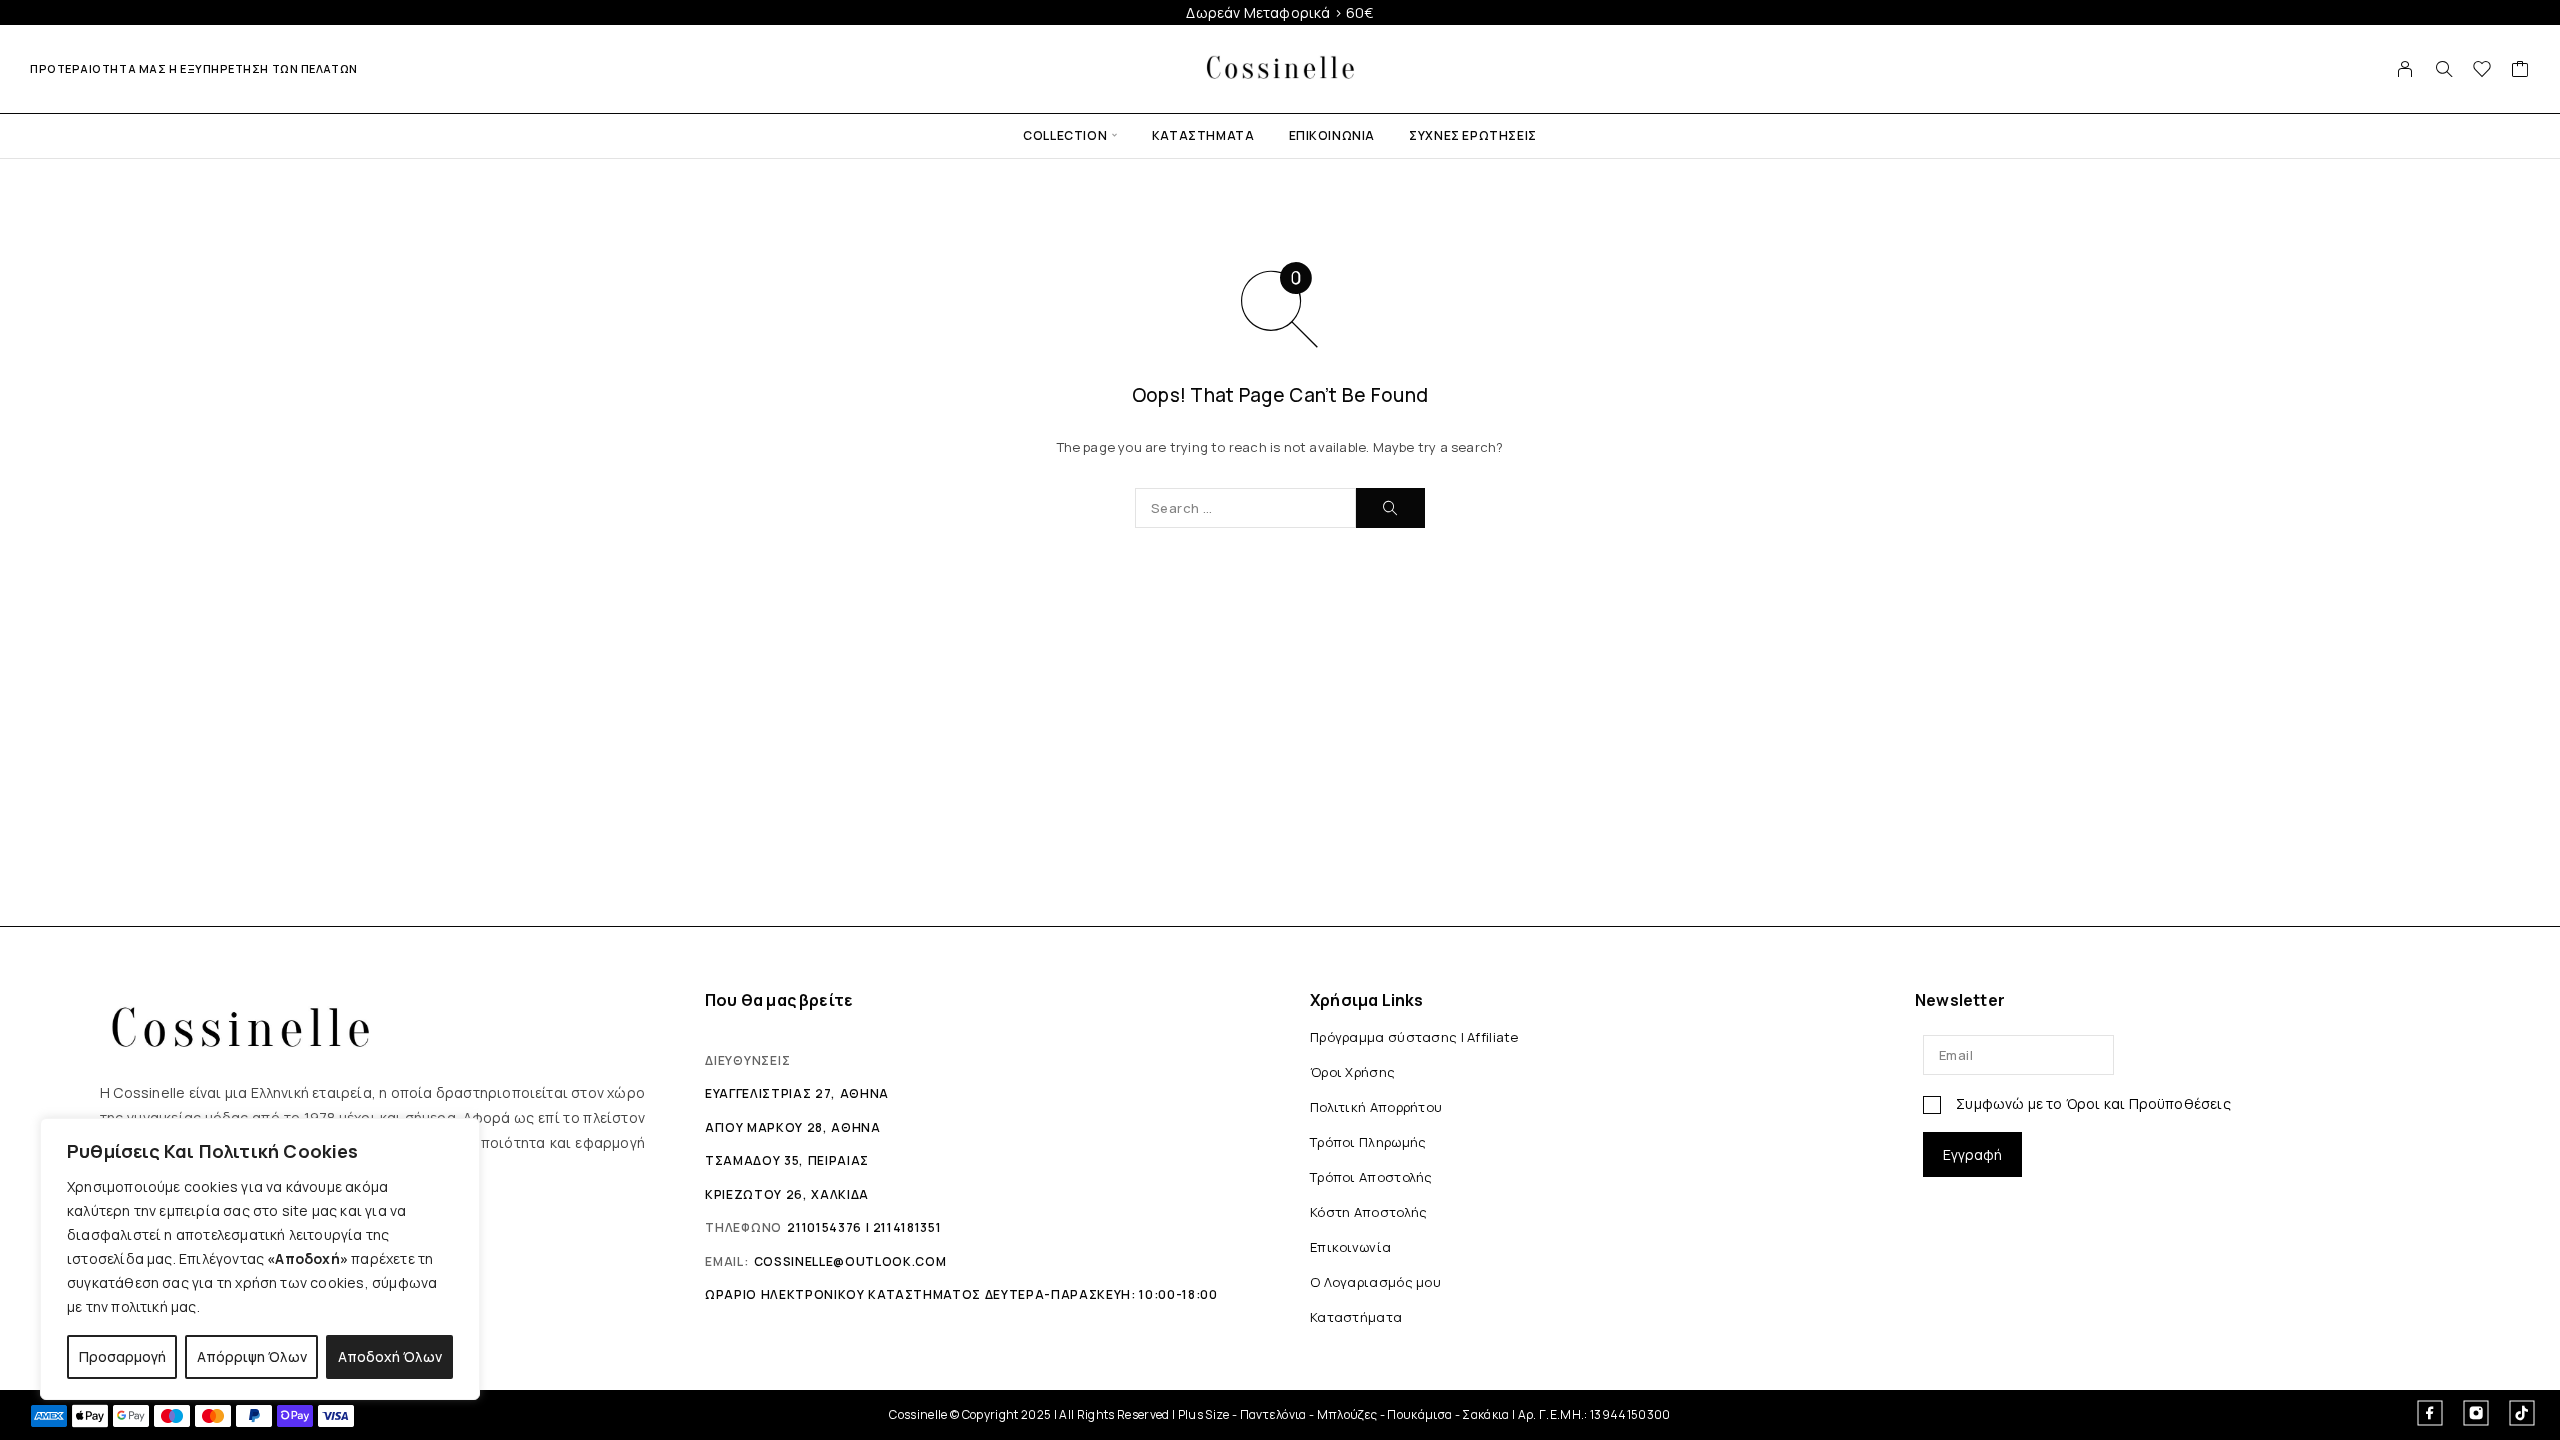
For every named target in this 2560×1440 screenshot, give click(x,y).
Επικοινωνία (1332, 135)
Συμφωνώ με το (2092, 1103)
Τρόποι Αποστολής (1371, 1177)
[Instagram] (2476, 1413)
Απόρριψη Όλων (252, 1356)
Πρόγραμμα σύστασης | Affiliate (1414, 1037)
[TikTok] (2522, 1413)
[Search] (2444, 69)
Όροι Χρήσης (1352, 1072)
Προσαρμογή (122, 1356)
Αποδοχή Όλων (390, 1356)
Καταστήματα (1203, 135)
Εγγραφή (1972, 1154)
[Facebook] (2430, 1413)
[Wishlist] (2482, 71)
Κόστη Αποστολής (1368, 1212)
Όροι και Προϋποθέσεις (2148, 1103)
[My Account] (2405, 69)
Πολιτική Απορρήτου (1376, 1107)
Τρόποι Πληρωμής (1368, 1142)
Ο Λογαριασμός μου (1375, 1282)
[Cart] (2520, 71)
